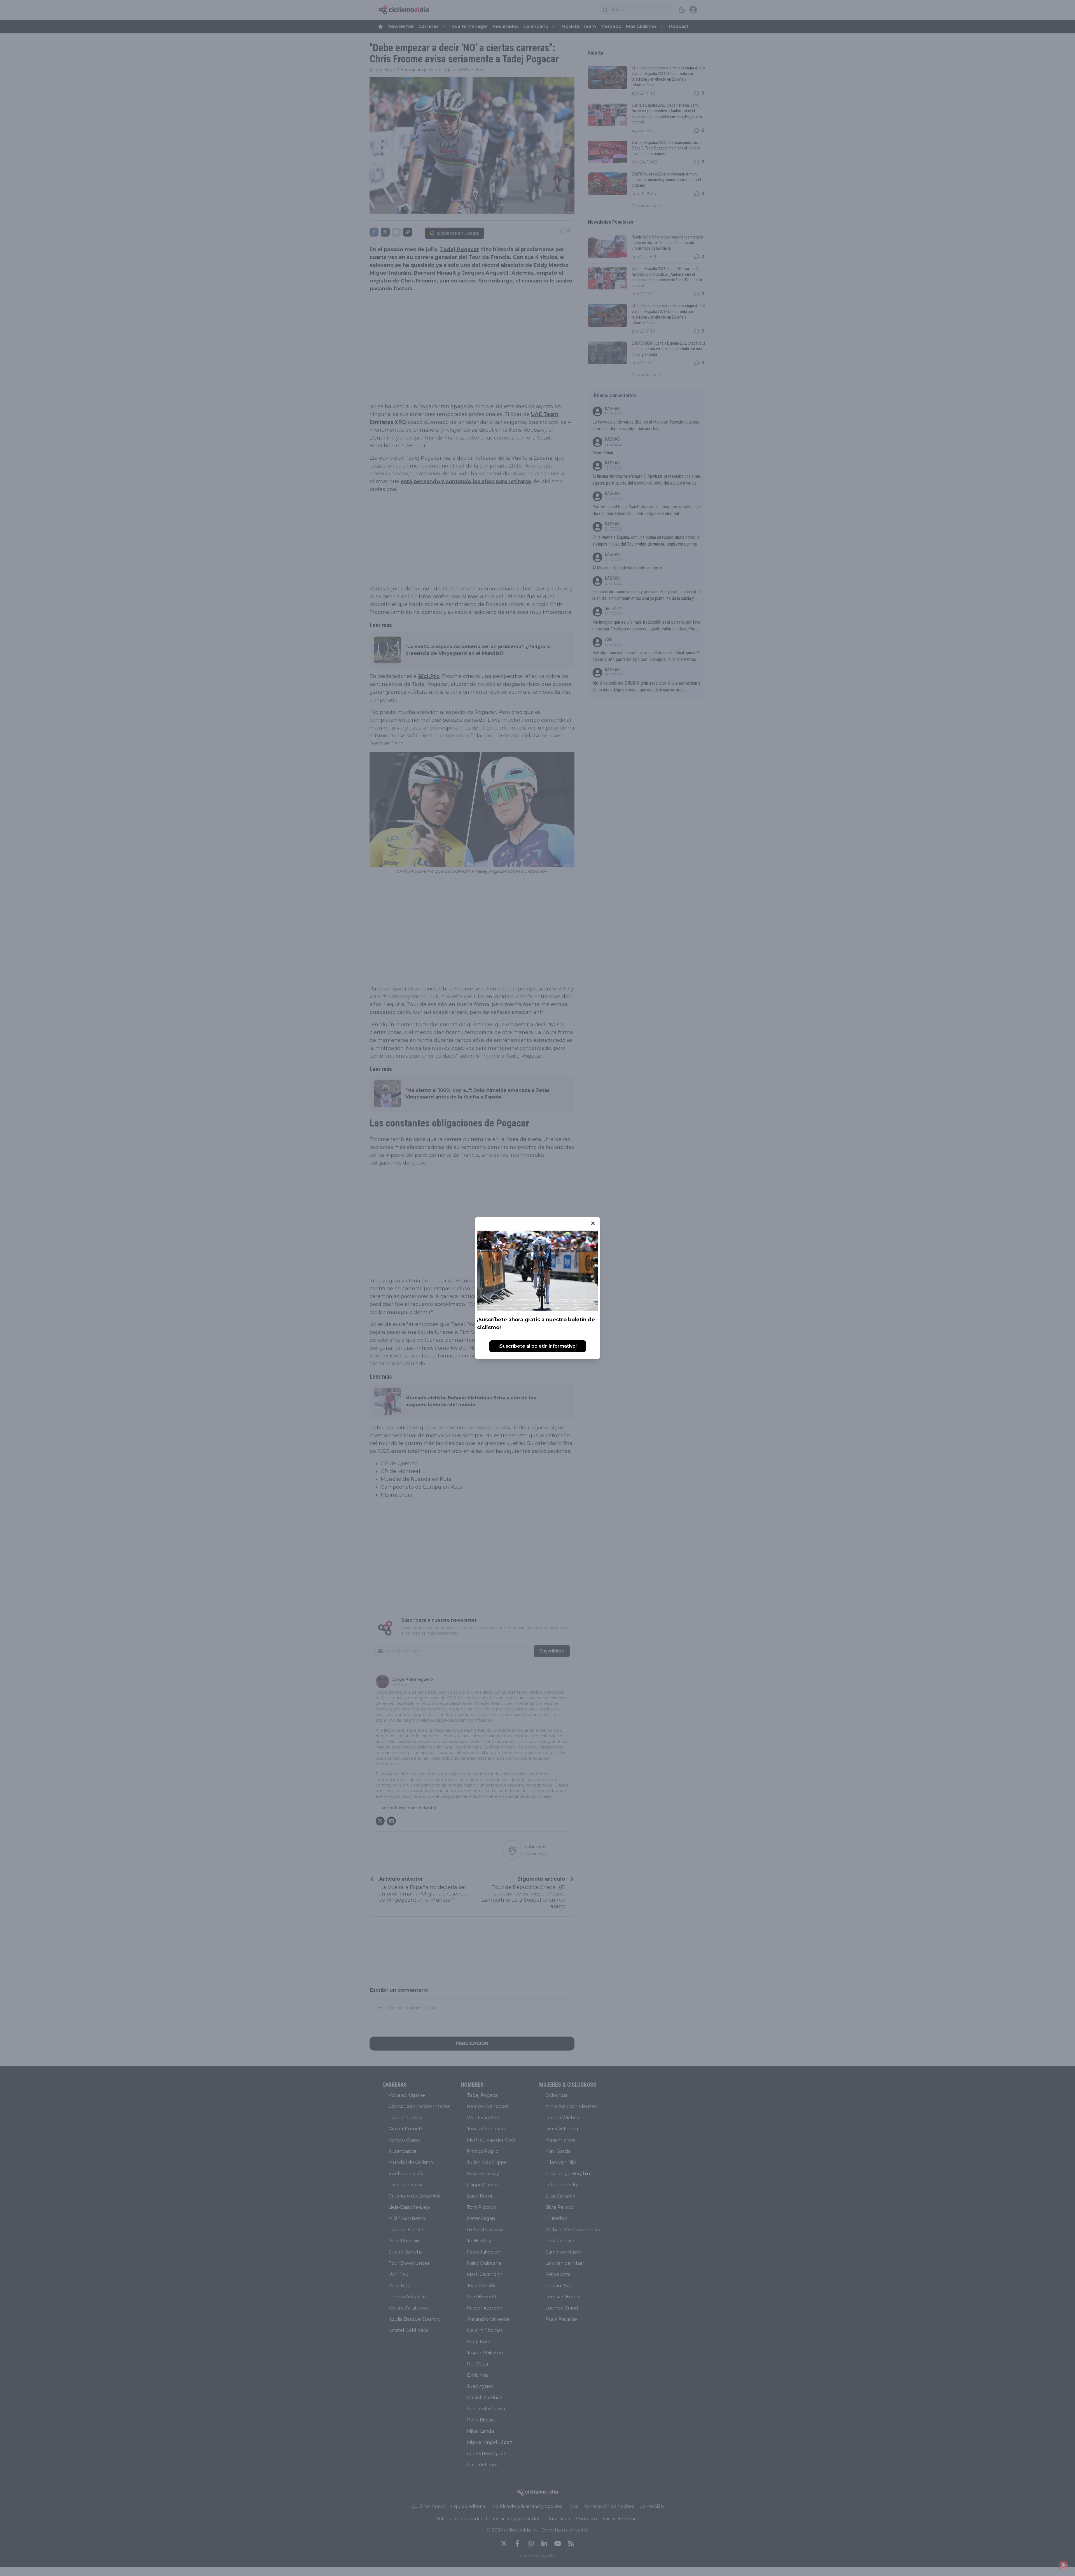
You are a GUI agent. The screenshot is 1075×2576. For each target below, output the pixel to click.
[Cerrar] (593, 1223)
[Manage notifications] (1063, 2565)
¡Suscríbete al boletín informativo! (538, 1346)
